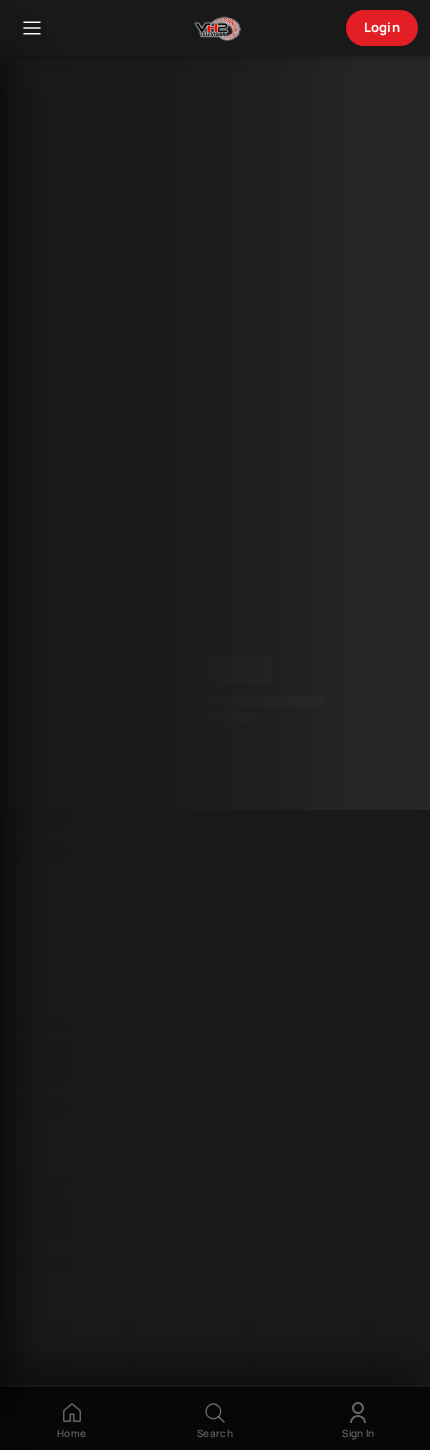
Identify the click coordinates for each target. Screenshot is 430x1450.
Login (382, 27)
